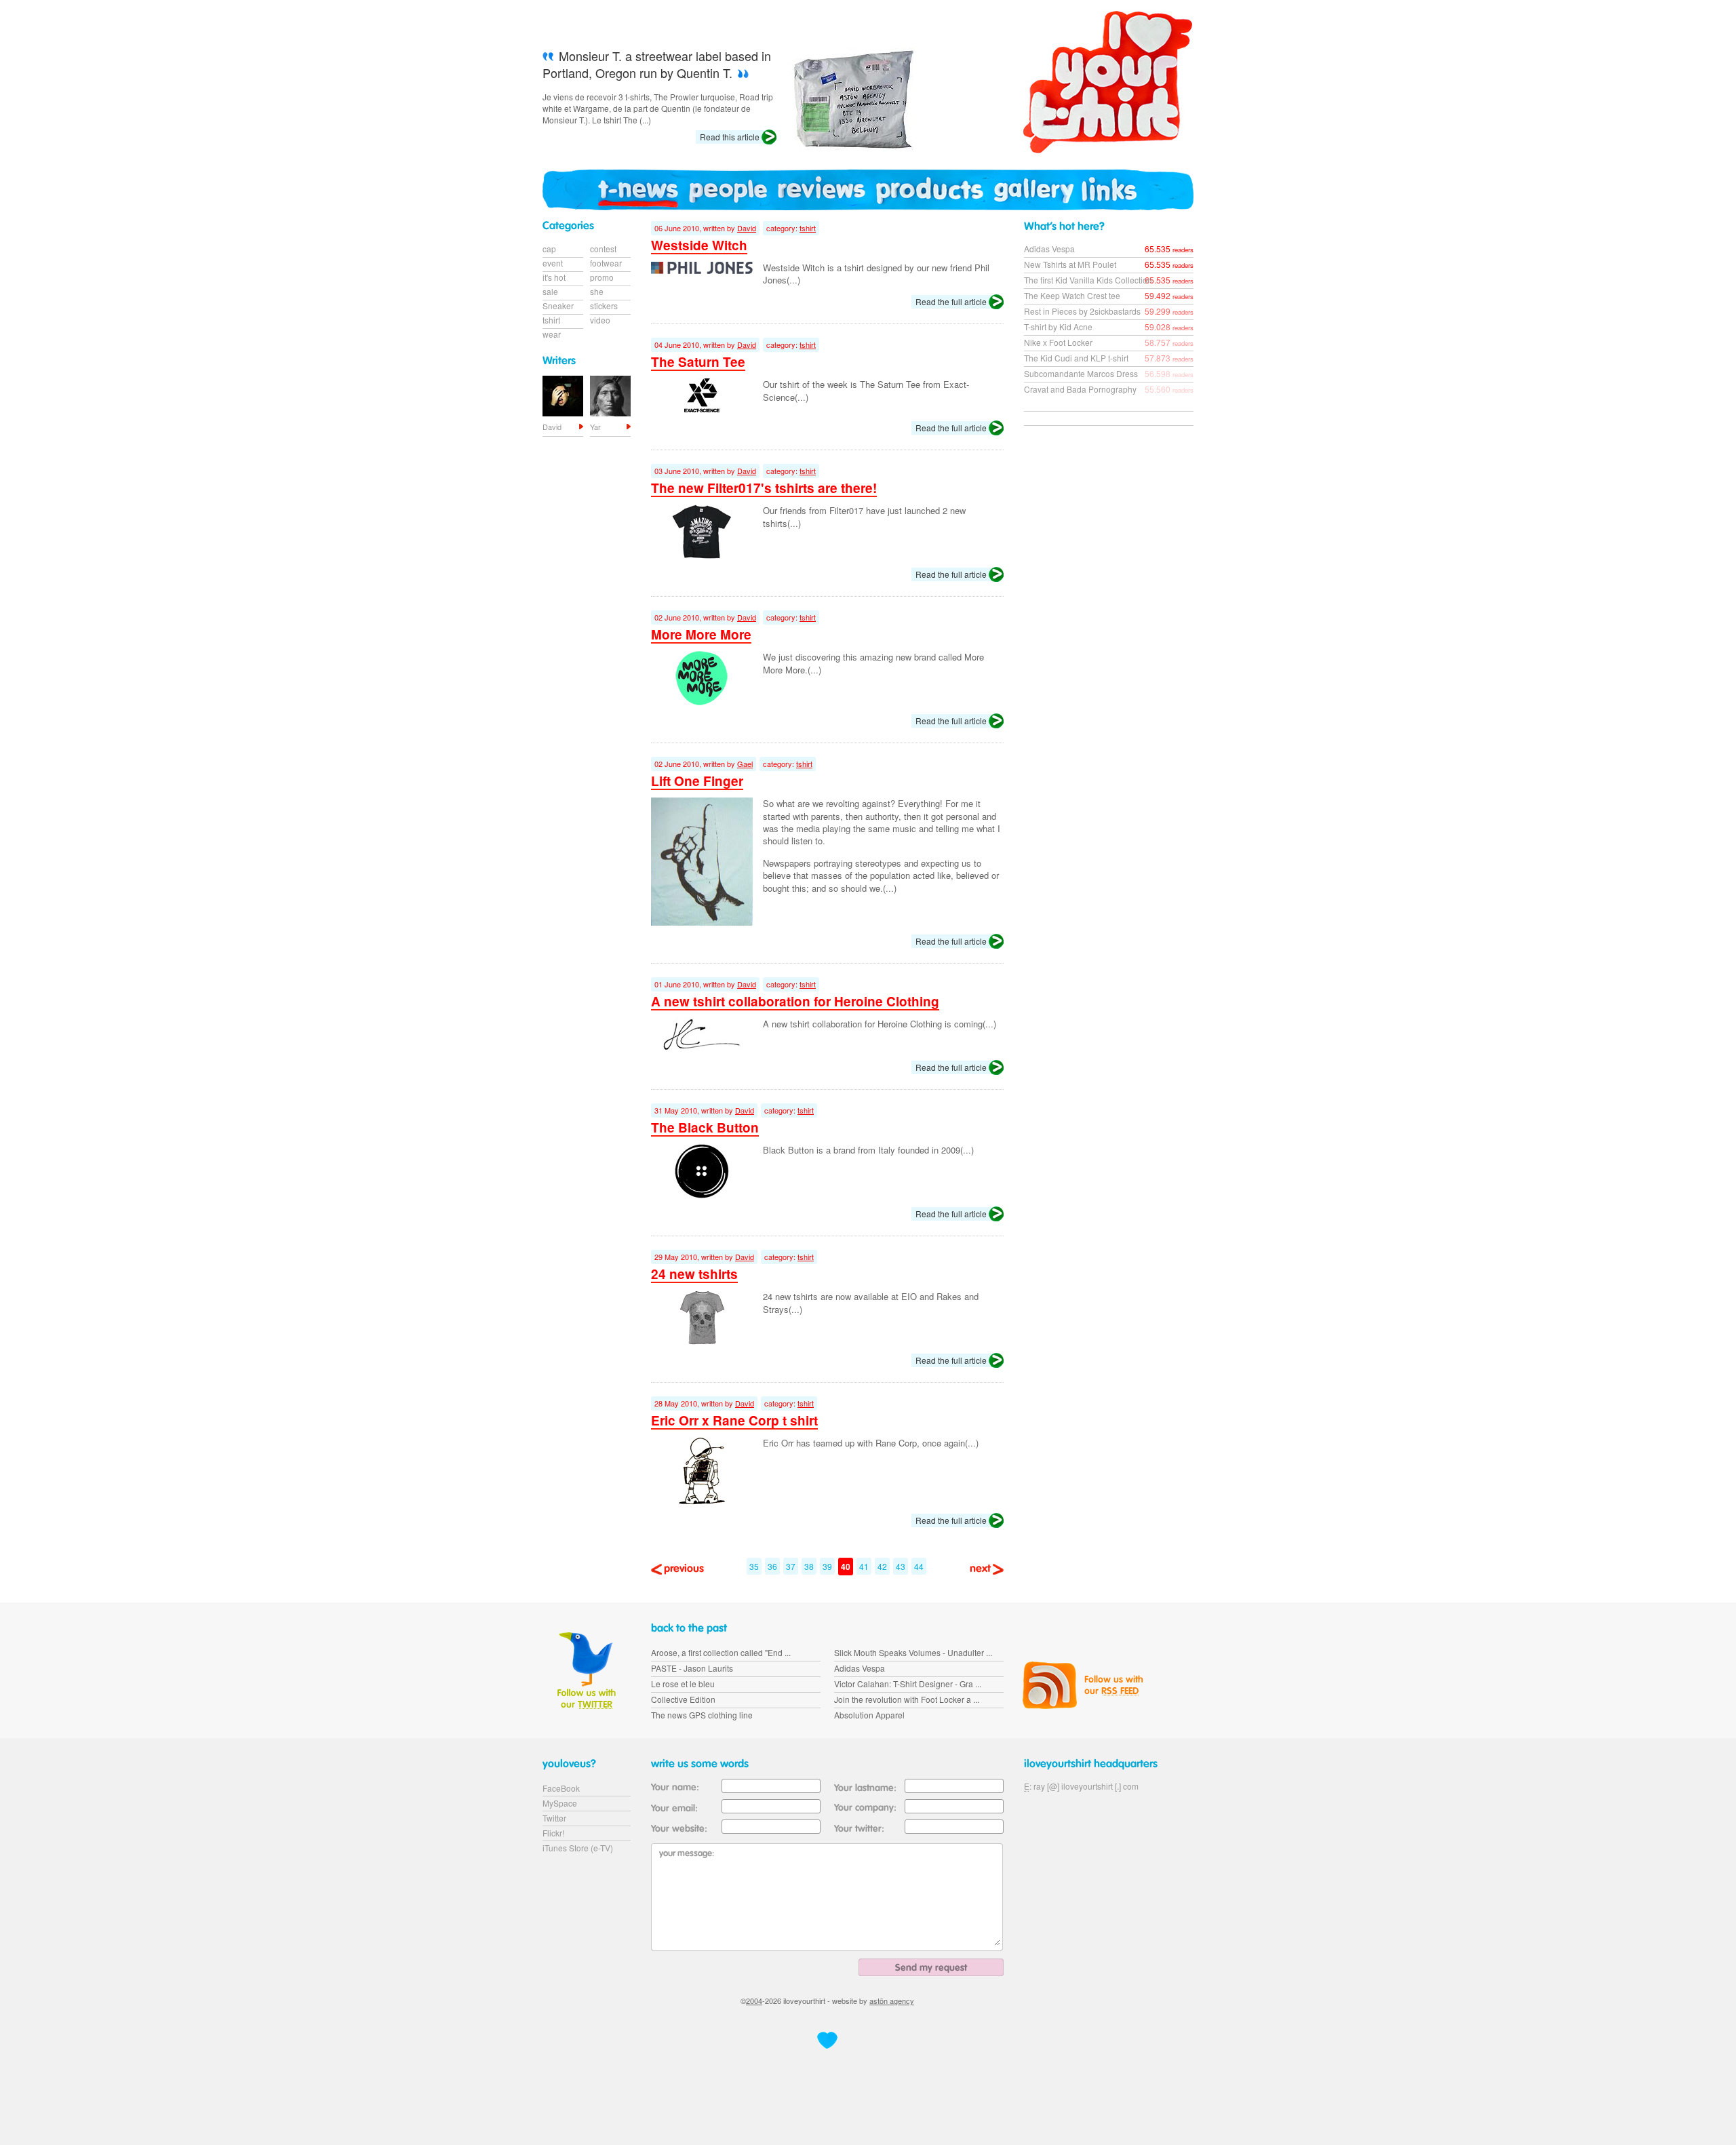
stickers (604, 306)
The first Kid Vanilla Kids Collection (1088, 280)
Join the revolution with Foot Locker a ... (907, 1699)
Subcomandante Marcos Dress (1081, 373)
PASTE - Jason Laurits (692, 1668)
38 (809, 1566)
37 (791, 1566)
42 (882, 1566)
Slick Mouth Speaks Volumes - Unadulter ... (913, 1652)
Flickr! (553, 1833)
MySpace (560, 1803)
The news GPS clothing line (702, 1715)
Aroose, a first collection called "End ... (721, 1652)
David (747, 228)
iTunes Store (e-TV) (578, 1848)
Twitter (554, 1818)
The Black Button (705, 1127)
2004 (754, 2001)
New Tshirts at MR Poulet (1070, 264)
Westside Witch (699, 245)
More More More (701, 634)
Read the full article (951, 301)
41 (864, 1566)
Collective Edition (683, 1699)
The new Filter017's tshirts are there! (764, 488)
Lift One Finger (697, 781)
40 (846, 1567)
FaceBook (561, 1788)
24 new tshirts (694, 1274)
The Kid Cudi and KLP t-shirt (1076, 358)
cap (549, 249)
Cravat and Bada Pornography (1080, 389)
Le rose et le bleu (683, 1684)
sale (550, 291)
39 (827, 1566)
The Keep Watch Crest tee (1072, 295)
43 (901, 1566)
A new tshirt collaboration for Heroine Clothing (795, 1001)
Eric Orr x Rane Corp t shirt (734, 1420)
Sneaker (558, 306)
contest (603, 249)
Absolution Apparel (869, 1715)
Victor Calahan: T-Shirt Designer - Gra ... (908, 1684)
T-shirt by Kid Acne (1058, 327)
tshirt (808, 228)
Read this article (730, 137)
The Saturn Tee (698, 362)
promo (602, 277)
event (553, 263)
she (597, 291)
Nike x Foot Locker (1058, 342)
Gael (745, 764)
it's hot (554, 277)
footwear (606, 263)
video (600, 320)
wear (552, 334)
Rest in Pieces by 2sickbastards (1082, 311)
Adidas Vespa (1049, 249)
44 (919, 1566)
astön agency (892, 2001)
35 (754, 1566)
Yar (595, 427)
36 (772, 1566)
